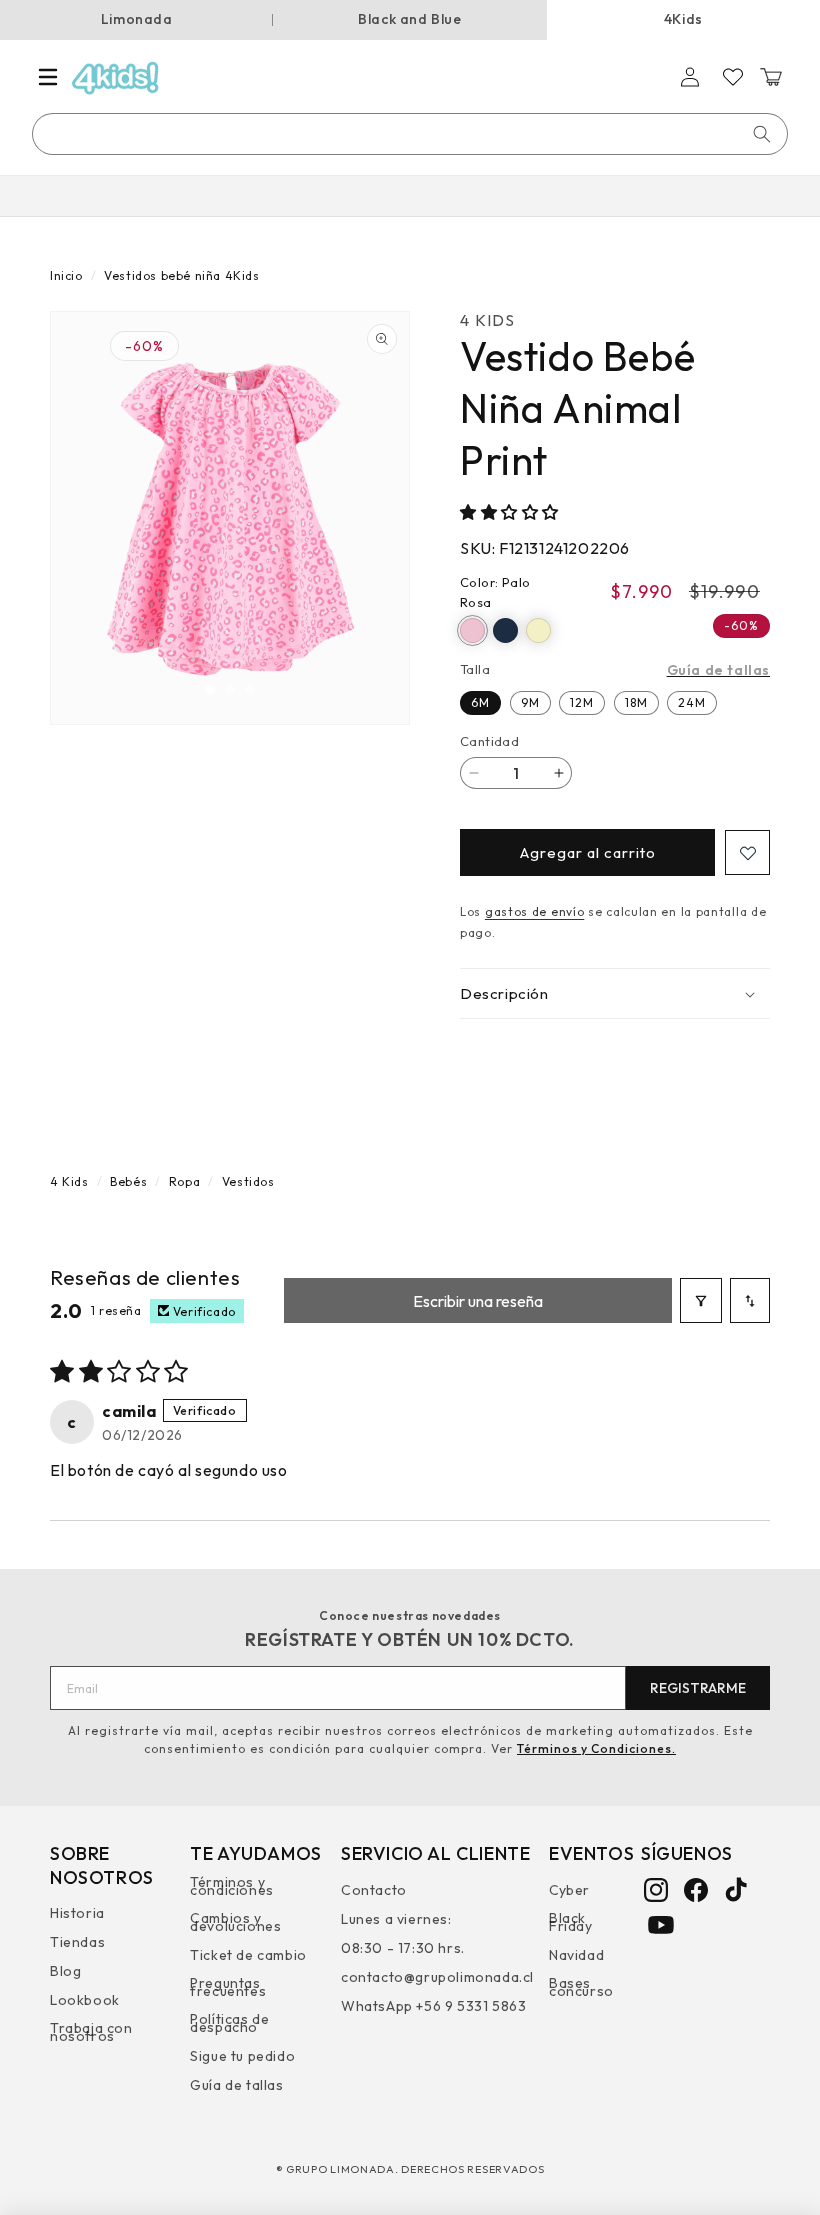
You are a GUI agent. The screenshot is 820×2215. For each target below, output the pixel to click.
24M (692, 702)
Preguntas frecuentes (228, 1987)
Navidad (576, 1955)
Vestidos (248, 1181)
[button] (48, 77)
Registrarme (698, 1688)
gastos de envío (535, 911)
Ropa (184, 1181)
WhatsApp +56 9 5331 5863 (433, 2006)
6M (480, 702)
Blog (65, 1971)
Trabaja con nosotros (91, 2032)
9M (530, 702)
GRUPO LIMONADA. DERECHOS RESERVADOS (415, 2169)
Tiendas (77, 1942)
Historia (77, 1915)
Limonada (137, 19)
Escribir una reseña (478, 1301)
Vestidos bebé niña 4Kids (181, 275)
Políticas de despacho (229, 2023)
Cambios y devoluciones (235, 1922)
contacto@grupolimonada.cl (437, 1977)
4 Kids (69, 1181)
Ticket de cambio (248, 1955)
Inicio (66, 275)
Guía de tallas (718, 670)
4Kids (683, 19)
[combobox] (411, 134)
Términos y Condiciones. (596, 1748)
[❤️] (747, 852)
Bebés (128, 1181)
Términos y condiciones (232, 1888)
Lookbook (85, 2000)
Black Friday (571, 1922)
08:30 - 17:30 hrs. (403, 1948)
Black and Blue (409, 19)
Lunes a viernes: (396, 1919)
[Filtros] (701, 1300)
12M (582, 702)
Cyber (569, 1892)
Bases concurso (581, 1987)
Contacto (374, 1892)
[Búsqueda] (762, 134)
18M (636, 702)
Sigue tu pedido (242, 2056)
